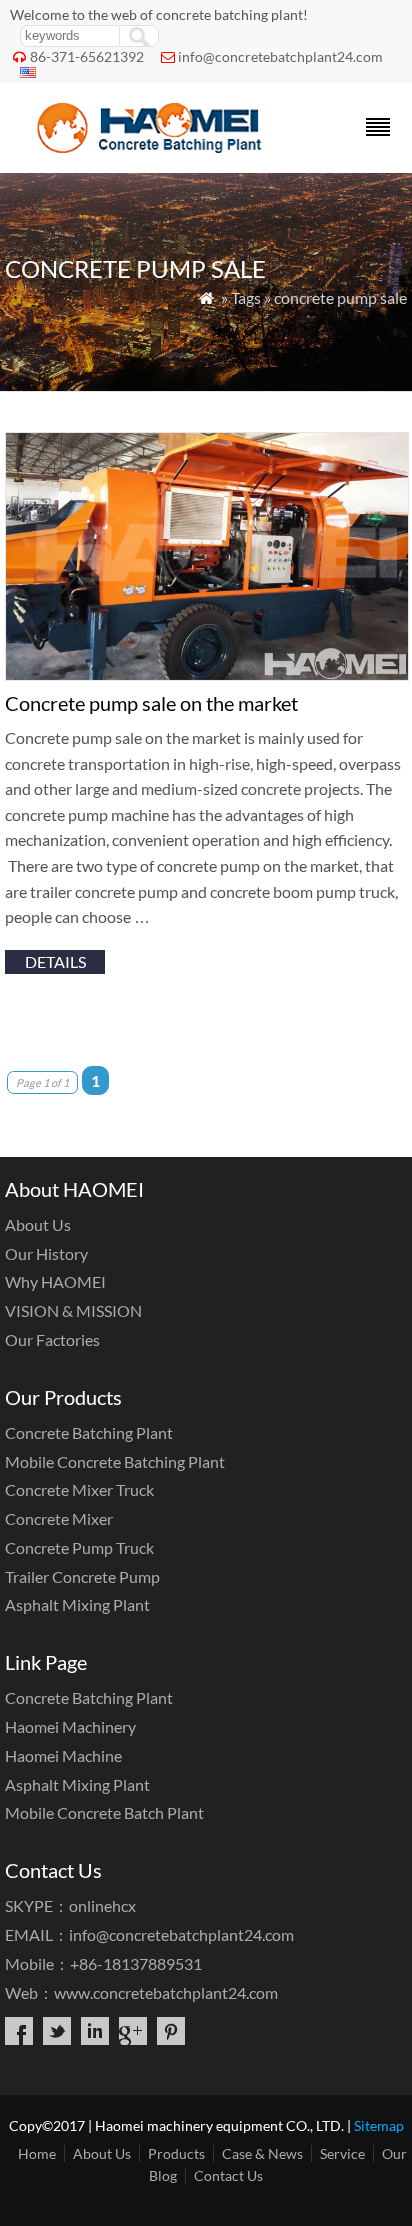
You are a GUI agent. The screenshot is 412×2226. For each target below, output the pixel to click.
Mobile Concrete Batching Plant (115, 1461)
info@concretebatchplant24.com (280, 56)
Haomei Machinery (70, 1726)
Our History (46, 1253)
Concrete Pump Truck (79, 1547)
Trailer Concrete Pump (82, 1576)
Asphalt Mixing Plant (77, 1604)
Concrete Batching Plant (89, 1432)
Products (176, 2153)
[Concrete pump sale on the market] (207, 674)
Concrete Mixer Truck (79, 1489)
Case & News (262, 2153)
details (55, 961)
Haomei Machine (63, 1755)
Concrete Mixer (59, 1518)
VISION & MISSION (73, 1310)
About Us (38, 1224)
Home (37, 2153)
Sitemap (379, 2125)
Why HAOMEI (55, 1281)
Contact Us (228, 2175)
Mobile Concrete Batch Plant (104, 1812)
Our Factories (52, 1339)
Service (342, 2153)
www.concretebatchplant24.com (166, 1992)
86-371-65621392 (87, 56)
